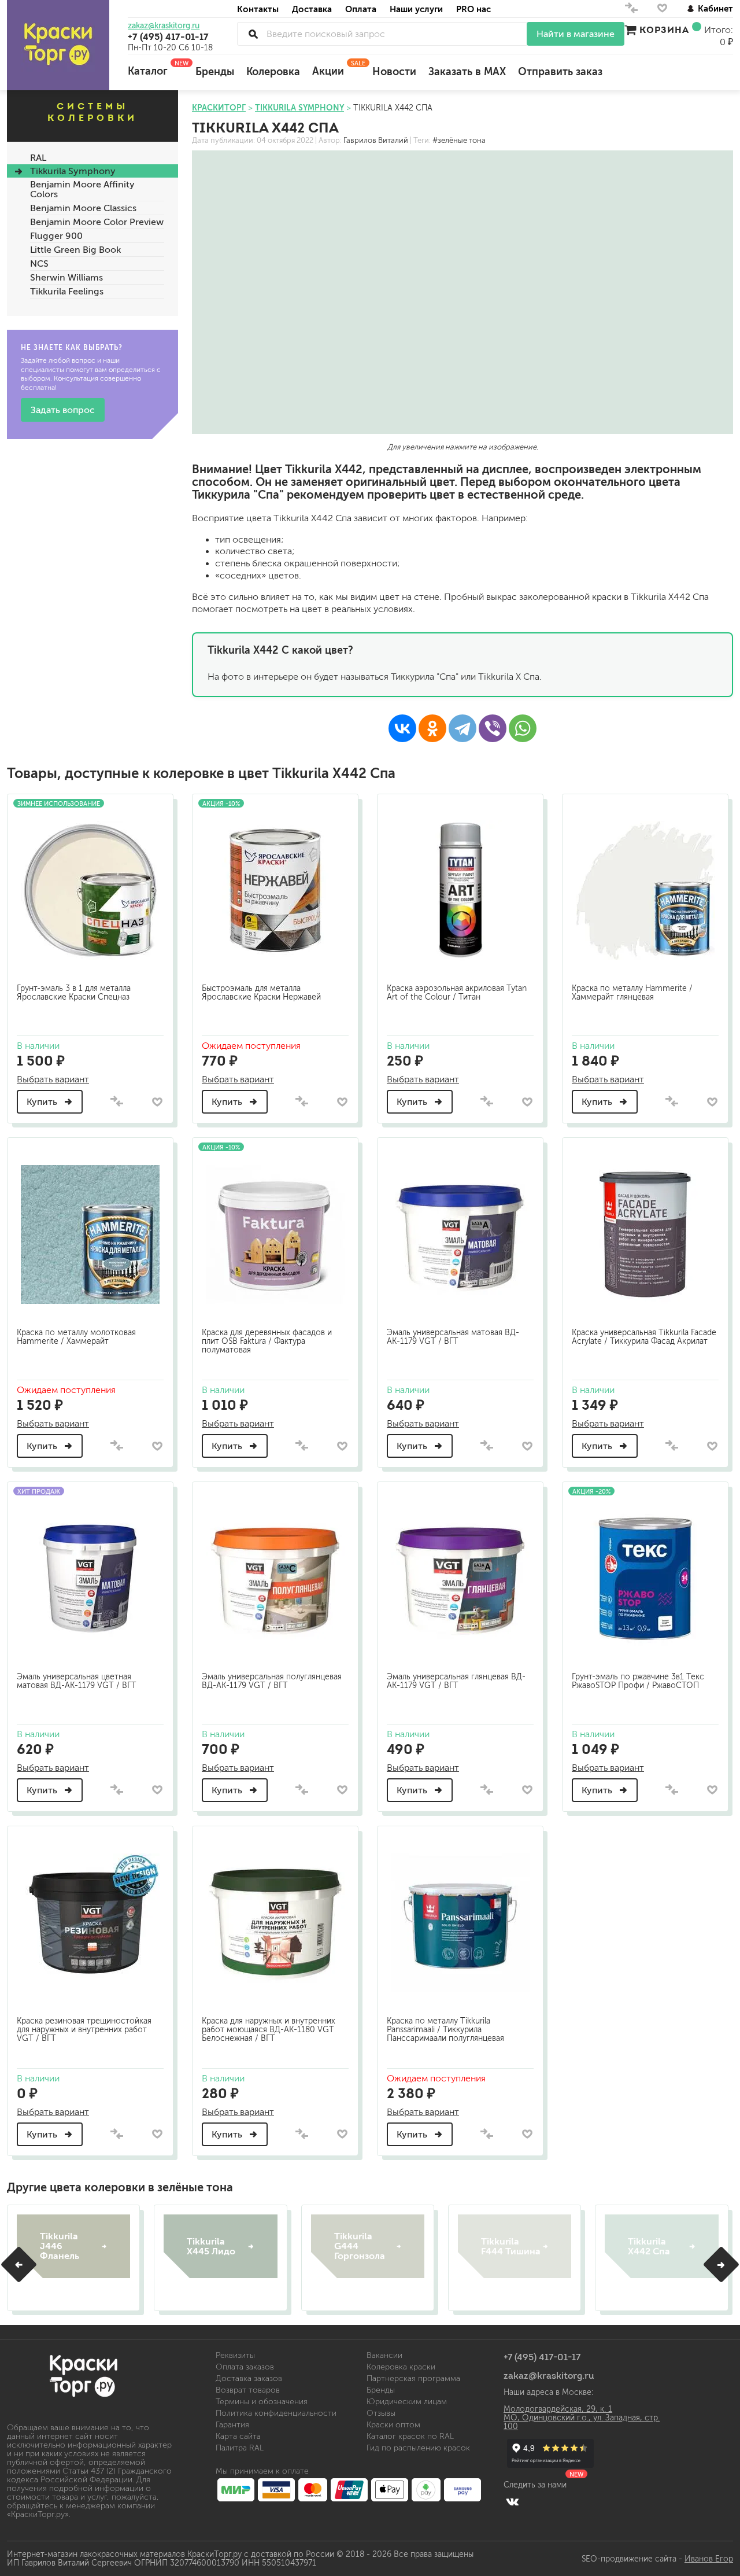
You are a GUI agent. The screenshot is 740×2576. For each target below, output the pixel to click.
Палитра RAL (240, 2448)
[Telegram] (462, 728)
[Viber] (493, 728)
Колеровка (273, 72)
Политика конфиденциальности (276, 2413)
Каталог (156, 68)
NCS (39, 264)
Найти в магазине (576, 34)
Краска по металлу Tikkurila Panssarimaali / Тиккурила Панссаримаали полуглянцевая (445, 2030)
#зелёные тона (459, 141)
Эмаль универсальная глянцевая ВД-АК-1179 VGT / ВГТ (456, 1681)
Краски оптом (393, 2425)
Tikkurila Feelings (67, 291)
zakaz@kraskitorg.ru (164, 26)
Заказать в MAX (467, 72)
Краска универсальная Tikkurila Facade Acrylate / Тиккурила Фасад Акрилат (644, 1337)
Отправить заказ (560, 72)
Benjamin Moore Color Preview (97, 222)
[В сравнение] (117, 1102)
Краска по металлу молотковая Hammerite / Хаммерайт (76, 1337)
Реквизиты (235, 2355)
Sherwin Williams (66, 277)
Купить (43, 1102)
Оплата (361, 9)
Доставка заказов (249, 2378)
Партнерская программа (413, 2378)
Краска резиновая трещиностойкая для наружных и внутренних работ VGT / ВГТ (84, 2030)
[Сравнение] (631, 11)
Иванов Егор (709, 2559)
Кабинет (715, 8)
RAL (38, 158)
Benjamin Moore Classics (83, 208)
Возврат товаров (248, 2390)
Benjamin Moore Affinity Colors (82, 189)
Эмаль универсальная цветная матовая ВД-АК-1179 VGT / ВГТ (77, 1681)
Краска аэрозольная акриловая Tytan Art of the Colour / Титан (457, 993)
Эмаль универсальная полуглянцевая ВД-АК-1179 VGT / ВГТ (272, 1681)
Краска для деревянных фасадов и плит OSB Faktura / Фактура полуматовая (267, 1341)
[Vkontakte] (513, 2501)
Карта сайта (238, 2436)
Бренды (215, 72)
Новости (394, 72)
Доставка (312, 9)
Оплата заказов (245, 2367)
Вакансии (384, 2355)
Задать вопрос (63, 410)
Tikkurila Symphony (73, 171)
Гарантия (232, 2425)
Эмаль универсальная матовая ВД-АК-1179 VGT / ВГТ (453, 1337)
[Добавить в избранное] (157, 1102)
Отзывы (381, 2413)
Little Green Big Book (75, 250)
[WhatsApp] (523, 728)
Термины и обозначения (262, 2402)
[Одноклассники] (432, 728)
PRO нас (473, 9)
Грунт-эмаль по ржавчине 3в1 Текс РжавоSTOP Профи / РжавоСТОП (638, 1681)
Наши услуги (416, 9)
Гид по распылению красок (418, 2448)
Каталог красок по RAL (410, 2436)
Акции (336, 68)
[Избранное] (662, 11)
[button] (19, 2264)
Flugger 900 (56, 236)
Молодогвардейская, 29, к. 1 (558, 2409)
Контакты (258, 9)
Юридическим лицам (407, 2402)
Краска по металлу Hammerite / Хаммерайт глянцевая (632, 993)
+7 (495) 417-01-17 (168, 36)
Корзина (664, 30)
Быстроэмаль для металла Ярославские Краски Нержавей (261, 993)
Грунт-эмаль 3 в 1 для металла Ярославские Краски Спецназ (74, 993)
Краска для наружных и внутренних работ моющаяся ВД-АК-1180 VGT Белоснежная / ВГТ (269, 2030)
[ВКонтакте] (402, 728)
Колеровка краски (401, 2367)
